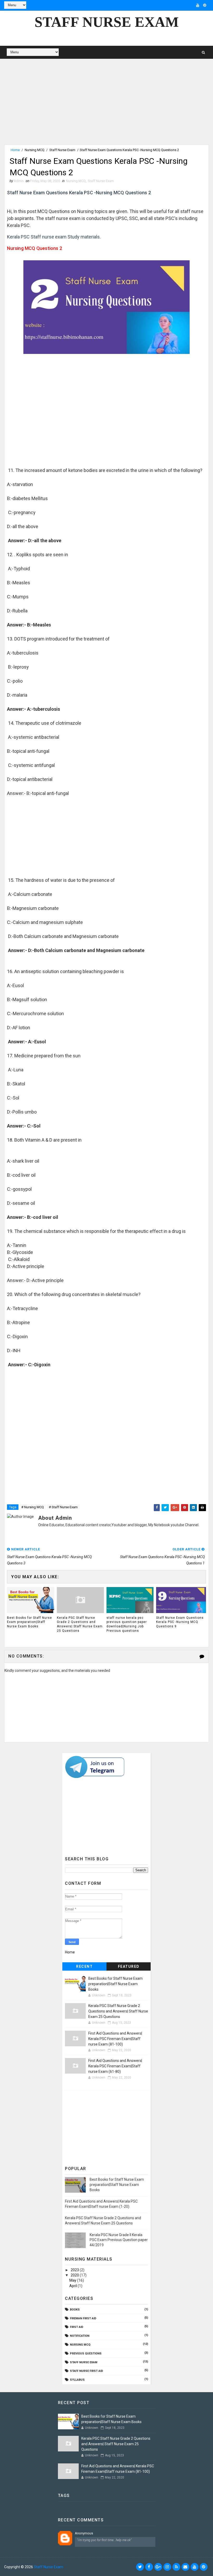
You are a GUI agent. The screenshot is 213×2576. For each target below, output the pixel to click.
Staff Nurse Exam (107, 22)
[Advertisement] (106, 108)
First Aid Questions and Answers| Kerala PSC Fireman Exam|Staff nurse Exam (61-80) (115, 2066)
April (74, 2286)
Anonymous (84, 2533)
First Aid (77, 2327)
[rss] (176, 2567)
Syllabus (77, 2380)
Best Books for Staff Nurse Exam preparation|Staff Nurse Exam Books (29, 1622)
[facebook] (149, 2567)
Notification (80, 2336)
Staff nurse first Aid (86, 2371)
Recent (84, 1966)
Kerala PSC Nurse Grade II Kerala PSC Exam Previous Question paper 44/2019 (119, 2240)
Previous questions (86, 2354)
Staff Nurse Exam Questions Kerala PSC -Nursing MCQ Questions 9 (180, 1622)
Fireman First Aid (83, 2318)
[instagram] (167, 2567)
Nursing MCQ (35, 150)
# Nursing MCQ (33, 1507)
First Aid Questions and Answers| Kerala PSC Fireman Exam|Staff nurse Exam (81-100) (115, 2039)
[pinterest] (205, 5)
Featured (129, 1966)
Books (75, 2310)
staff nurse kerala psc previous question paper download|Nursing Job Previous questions (127, 1624)
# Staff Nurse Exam (63, 1507)
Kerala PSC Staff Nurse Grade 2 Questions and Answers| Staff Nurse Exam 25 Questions (80, 1624)
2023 (75, 2270)
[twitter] (140, 2567)
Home (15, 150)
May (73, 2280)
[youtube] (198, 5)
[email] (185, 2567)
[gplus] (158, 2567)
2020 (75, 2275)
